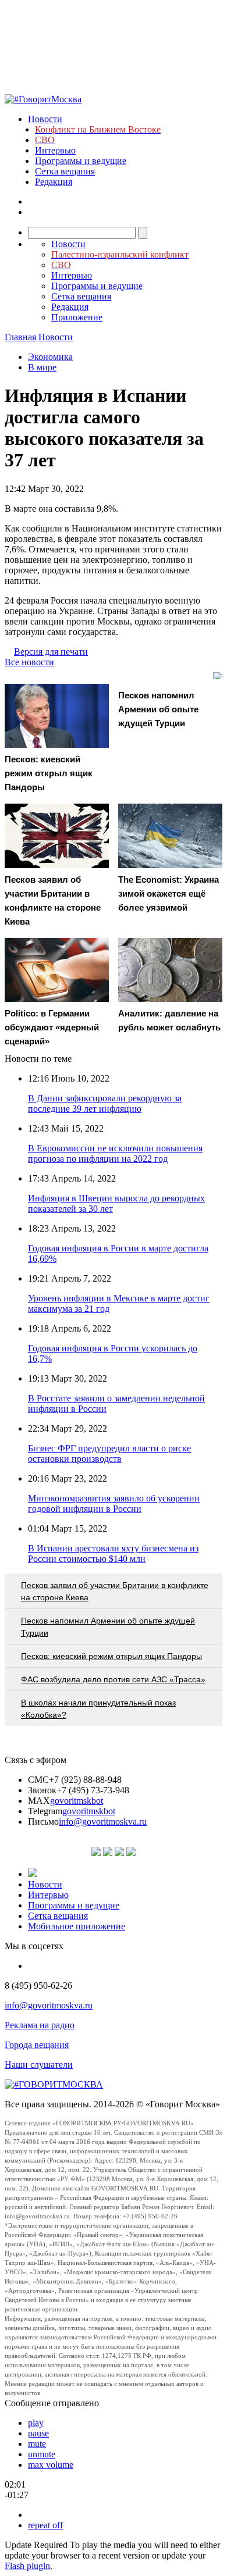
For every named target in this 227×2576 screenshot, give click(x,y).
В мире (42, 367)
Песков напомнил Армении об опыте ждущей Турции (108, 1627)
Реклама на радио (40, 2025)
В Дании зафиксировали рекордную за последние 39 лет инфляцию (105, 1103)
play (36, 2423)
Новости (45, 119)
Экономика (50, 357)
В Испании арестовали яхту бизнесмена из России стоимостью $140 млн (113, 1553)
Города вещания (37, 2045)
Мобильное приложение (77, 1926)
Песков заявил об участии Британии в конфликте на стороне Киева (115, 1591)
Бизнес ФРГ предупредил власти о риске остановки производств (109, 1453)
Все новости (29, 662)
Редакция (54, 182)
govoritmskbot (77, 1801)
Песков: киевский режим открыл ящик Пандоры (111, 1656)
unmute (42, 2454)
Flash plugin (27, 2566)
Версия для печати (51, 652)
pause (38, 2433)
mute (37, 2444)
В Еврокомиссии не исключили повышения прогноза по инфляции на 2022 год (115, 1153)
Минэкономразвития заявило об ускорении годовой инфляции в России (114, 1503)
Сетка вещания (65, 171)
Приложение (77, 317)
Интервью (55, 150)
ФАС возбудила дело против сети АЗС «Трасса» (113, 1679)
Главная (20, 337)
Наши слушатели (39, 2065)
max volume (51, 2465)
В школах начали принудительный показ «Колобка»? (98, 1709)
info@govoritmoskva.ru (103, 1822)
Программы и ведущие (81, 161)
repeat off (45, 2525)
